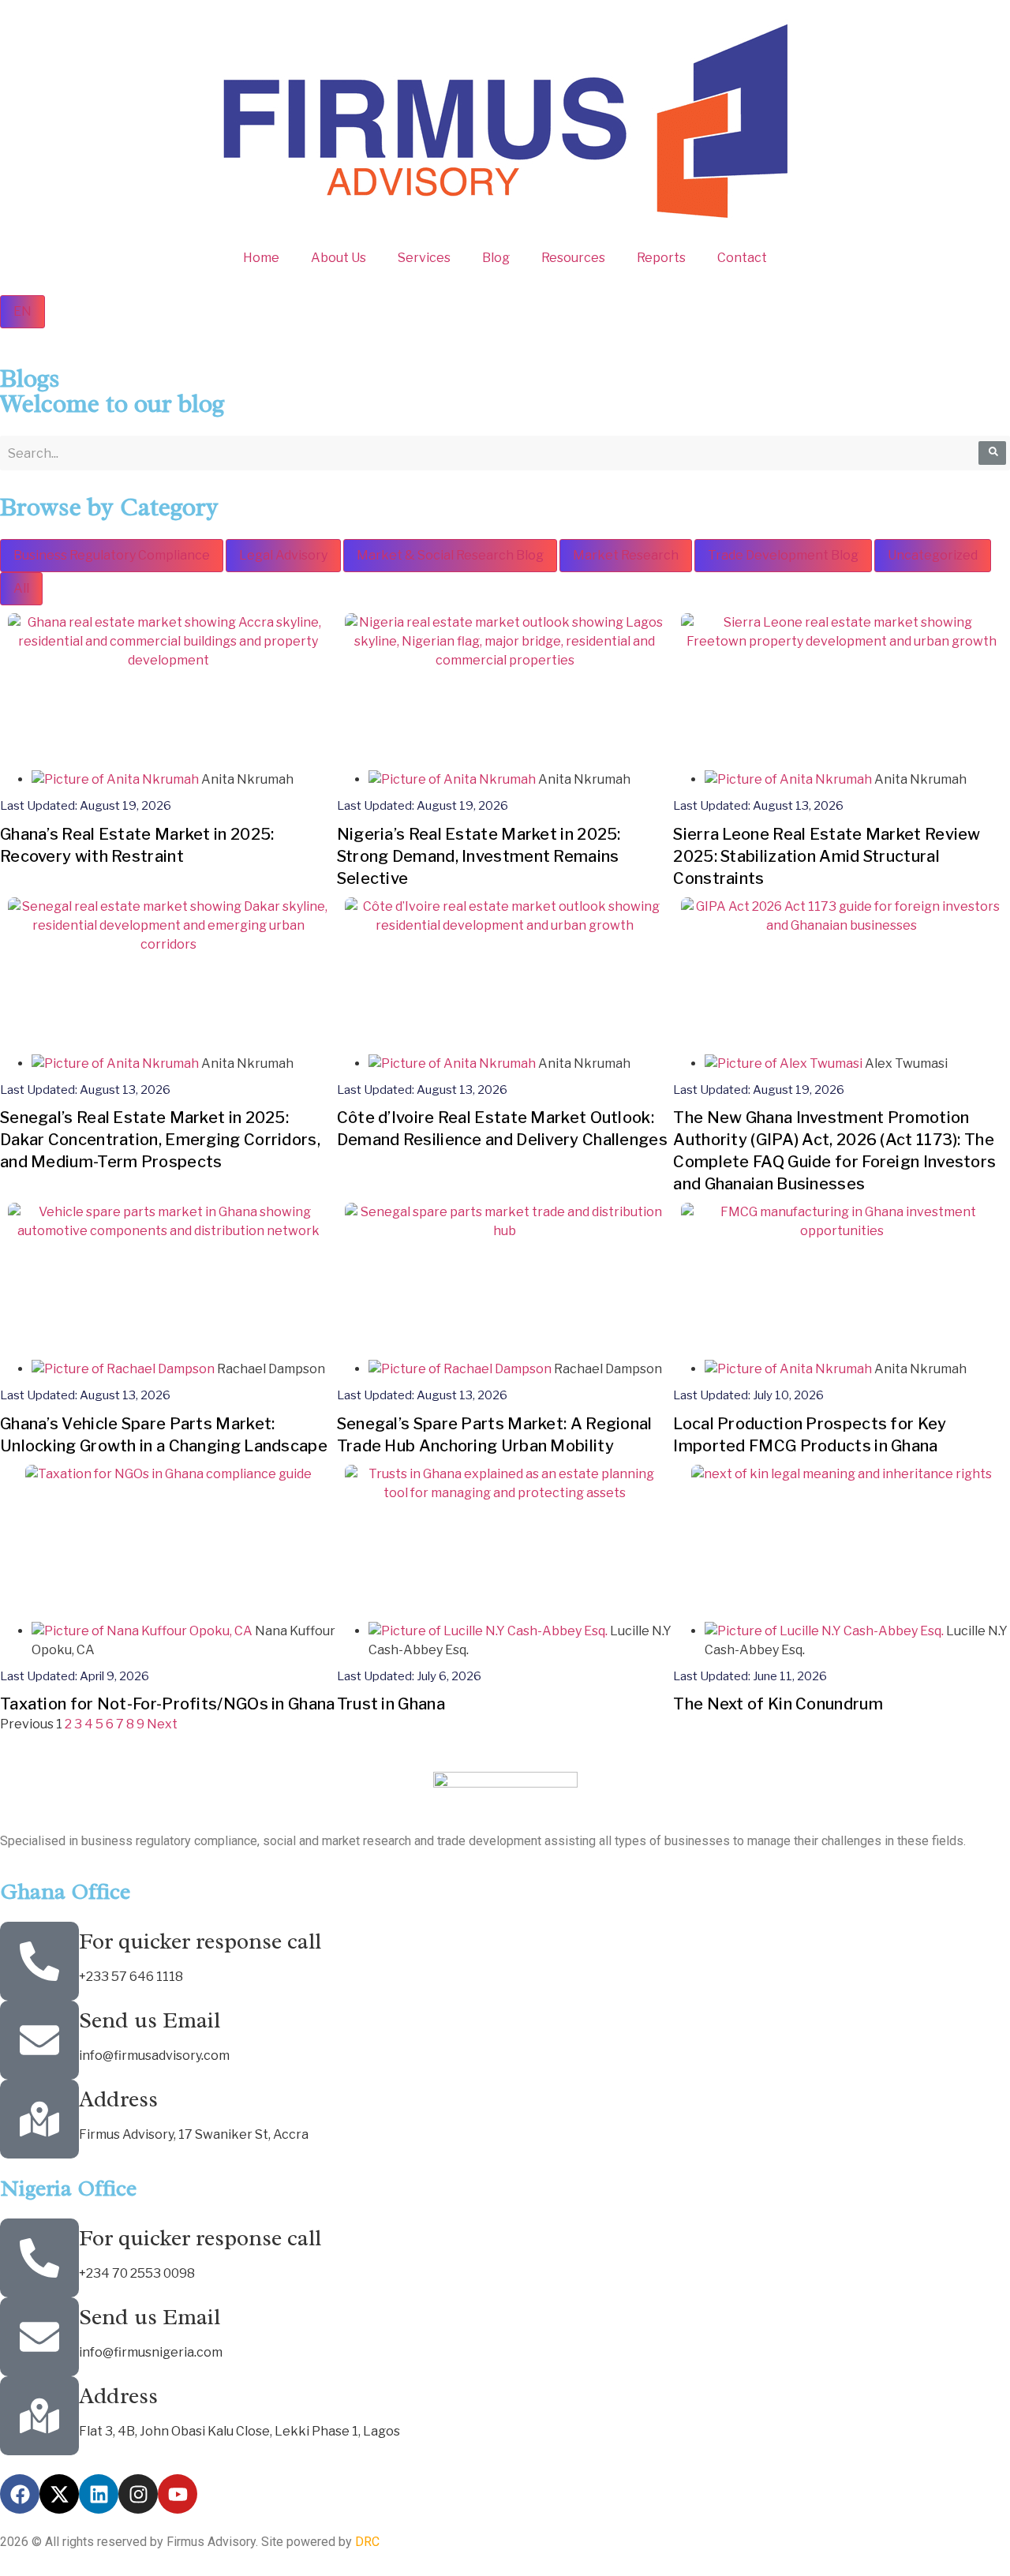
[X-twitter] (59, 2494)
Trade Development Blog (783, 555)
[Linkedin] (99, 2494)
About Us (339, 258)
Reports (661, 258)
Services (424, 258)
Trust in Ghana (391, 1704)
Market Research (626, 555)
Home (261, 258)
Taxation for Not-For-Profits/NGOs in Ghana (168, 1704)
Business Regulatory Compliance (112, 555)
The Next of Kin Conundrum (778, 1704)
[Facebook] (20, 2494)
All (21, 588)
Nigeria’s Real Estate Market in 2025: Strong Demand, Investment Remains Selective (479, 856)
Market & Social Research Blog (450, 555)
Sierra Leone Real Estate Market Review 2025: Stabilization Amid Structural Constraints (827, 856)
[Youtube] (178, 2494)
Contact (742, 258)
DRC (367, 2542)
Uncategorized (933, 555)
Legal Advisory (283, 555)
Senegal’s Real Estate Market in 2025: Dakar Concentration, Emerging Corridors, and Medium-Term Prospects (160, 1140)
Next (162, 1724)
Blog (496, 258)
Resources (573, 258)
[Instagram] (138, 2494)
